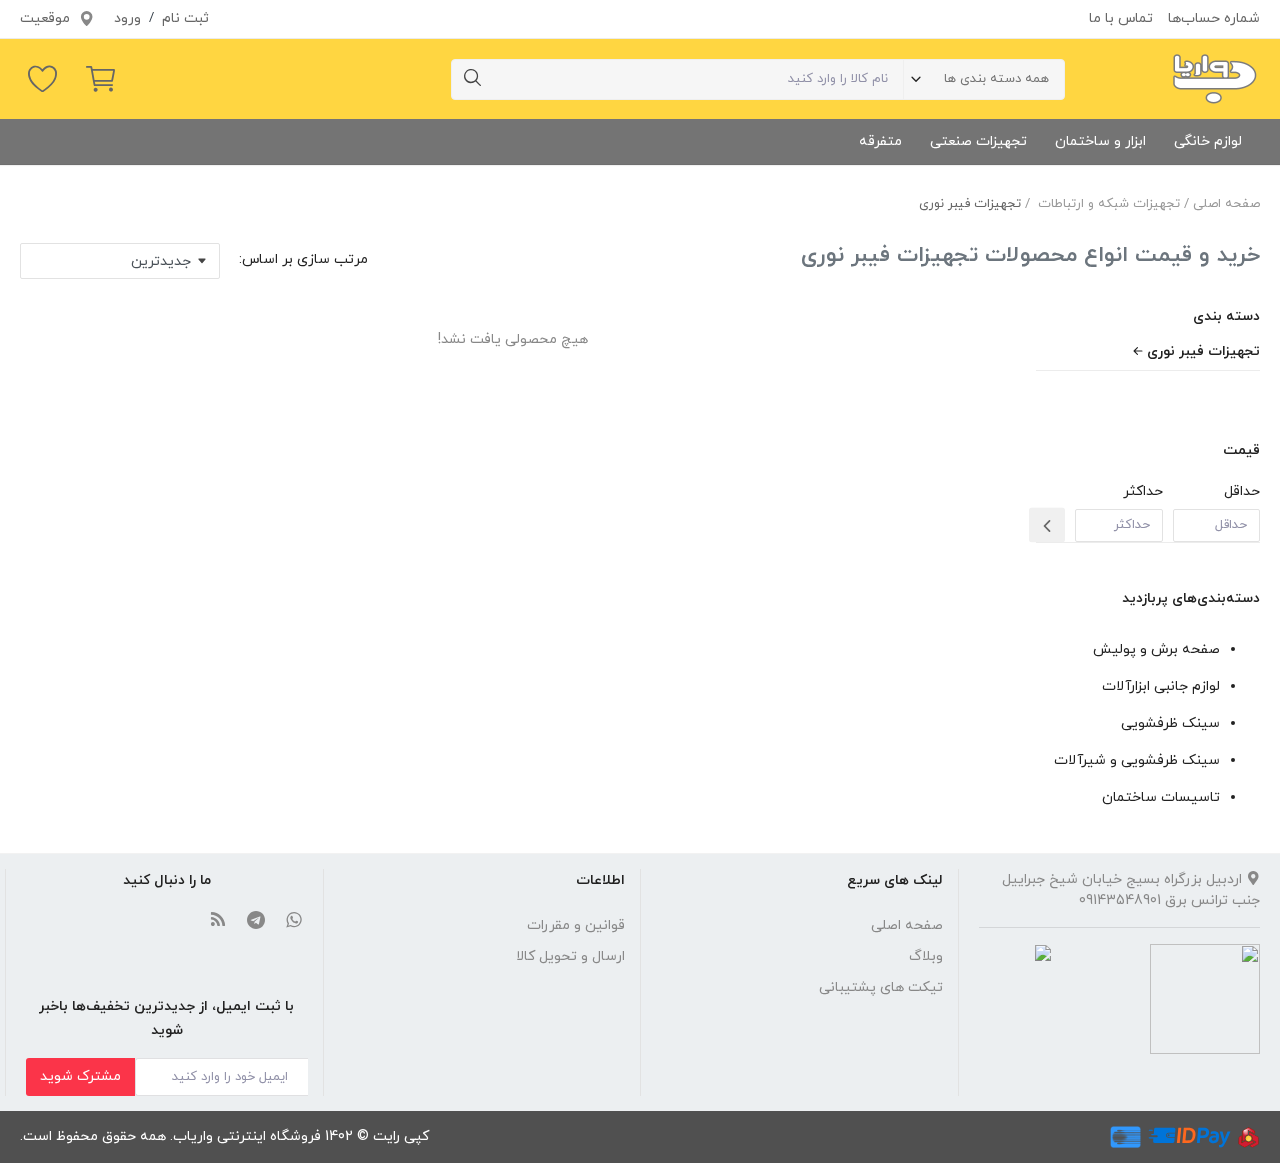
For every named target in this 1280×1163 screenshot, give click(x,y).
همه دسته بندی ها (996, 79)
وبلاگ (926, 956)
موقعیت (47, 18)
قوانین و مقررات (576, 925)
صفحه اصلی (1226, 204)
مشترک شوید (80, 1076)
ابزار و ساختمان (1100, 141)
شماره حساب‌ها (1214, 18)
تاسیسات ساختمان (1161, 797)
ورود (127, 18)
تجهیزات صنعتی (978, 141)
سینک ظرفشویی (1170, 723)
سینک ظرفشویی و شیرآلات (1137, 760)
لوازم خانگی (1208, 141)
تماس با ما (1121, 18)
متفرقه (880, 141)
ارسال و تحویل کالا (570, 956)
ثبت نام (185, 18)
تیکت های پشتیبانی (881, 987)
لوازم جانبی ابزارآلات (1161, 686)
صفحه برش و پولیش (1156, 649)
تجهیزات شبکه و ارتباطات (1109, 204)
